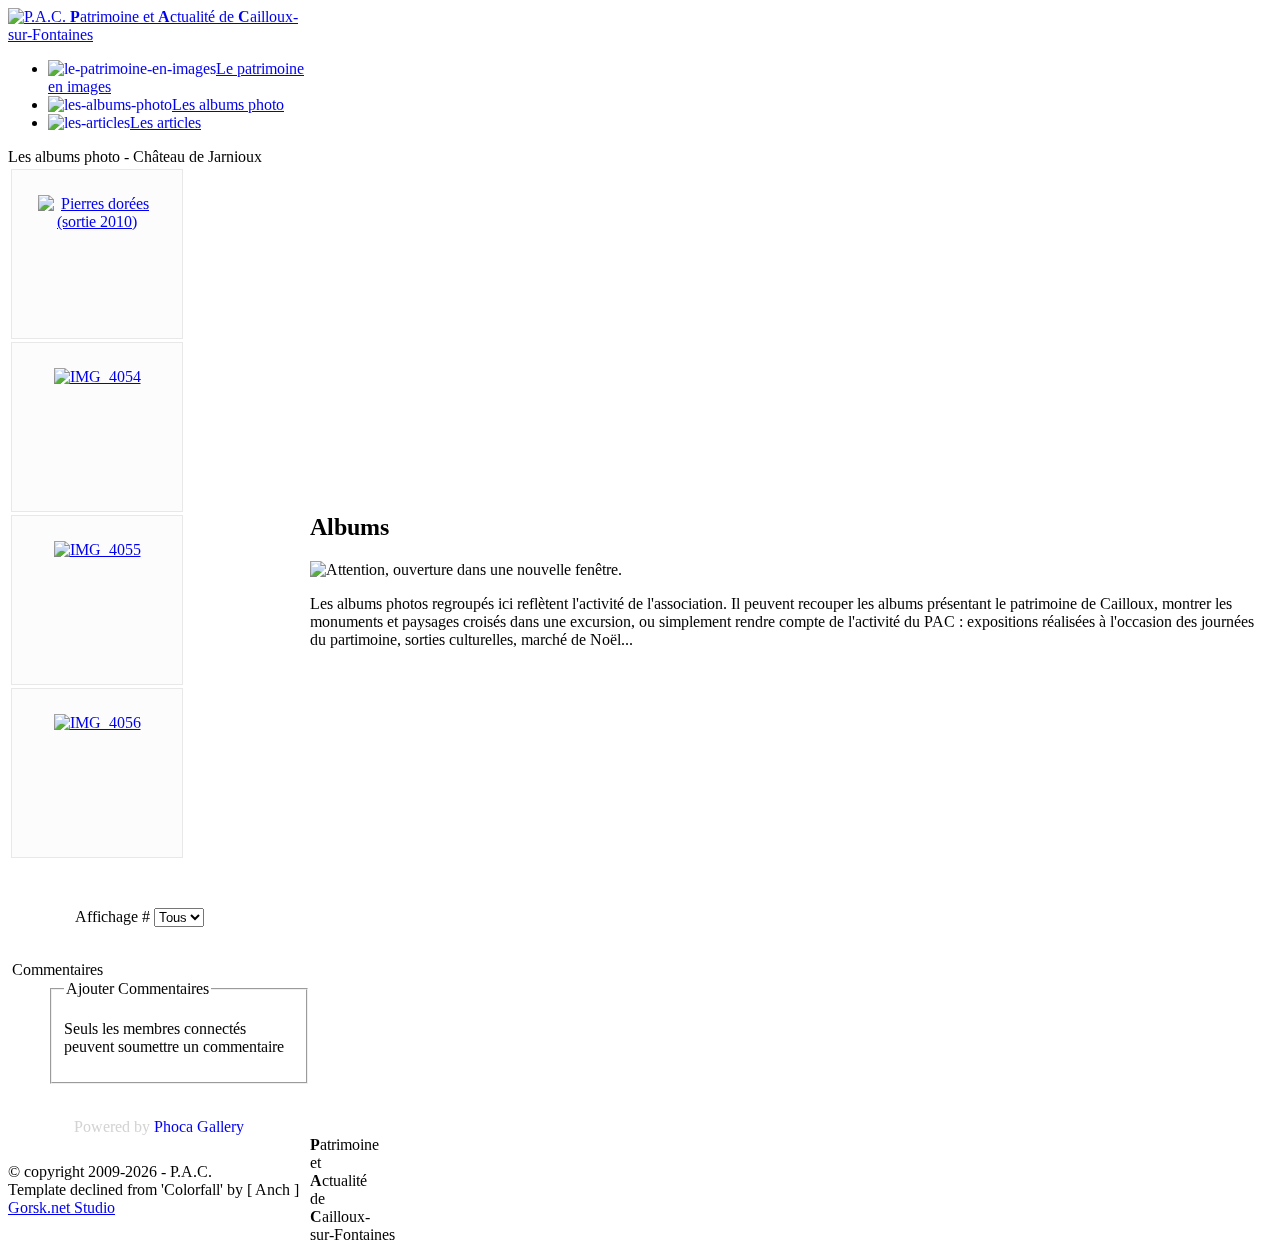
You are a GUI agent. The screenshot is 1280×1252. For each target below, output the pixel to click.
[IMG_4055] (97, 549)
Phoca (173, 1126)
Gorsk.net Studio (61, 1207)
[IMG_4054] (97, 376)
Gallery (220, 1126)
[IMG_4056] (97, 722)
